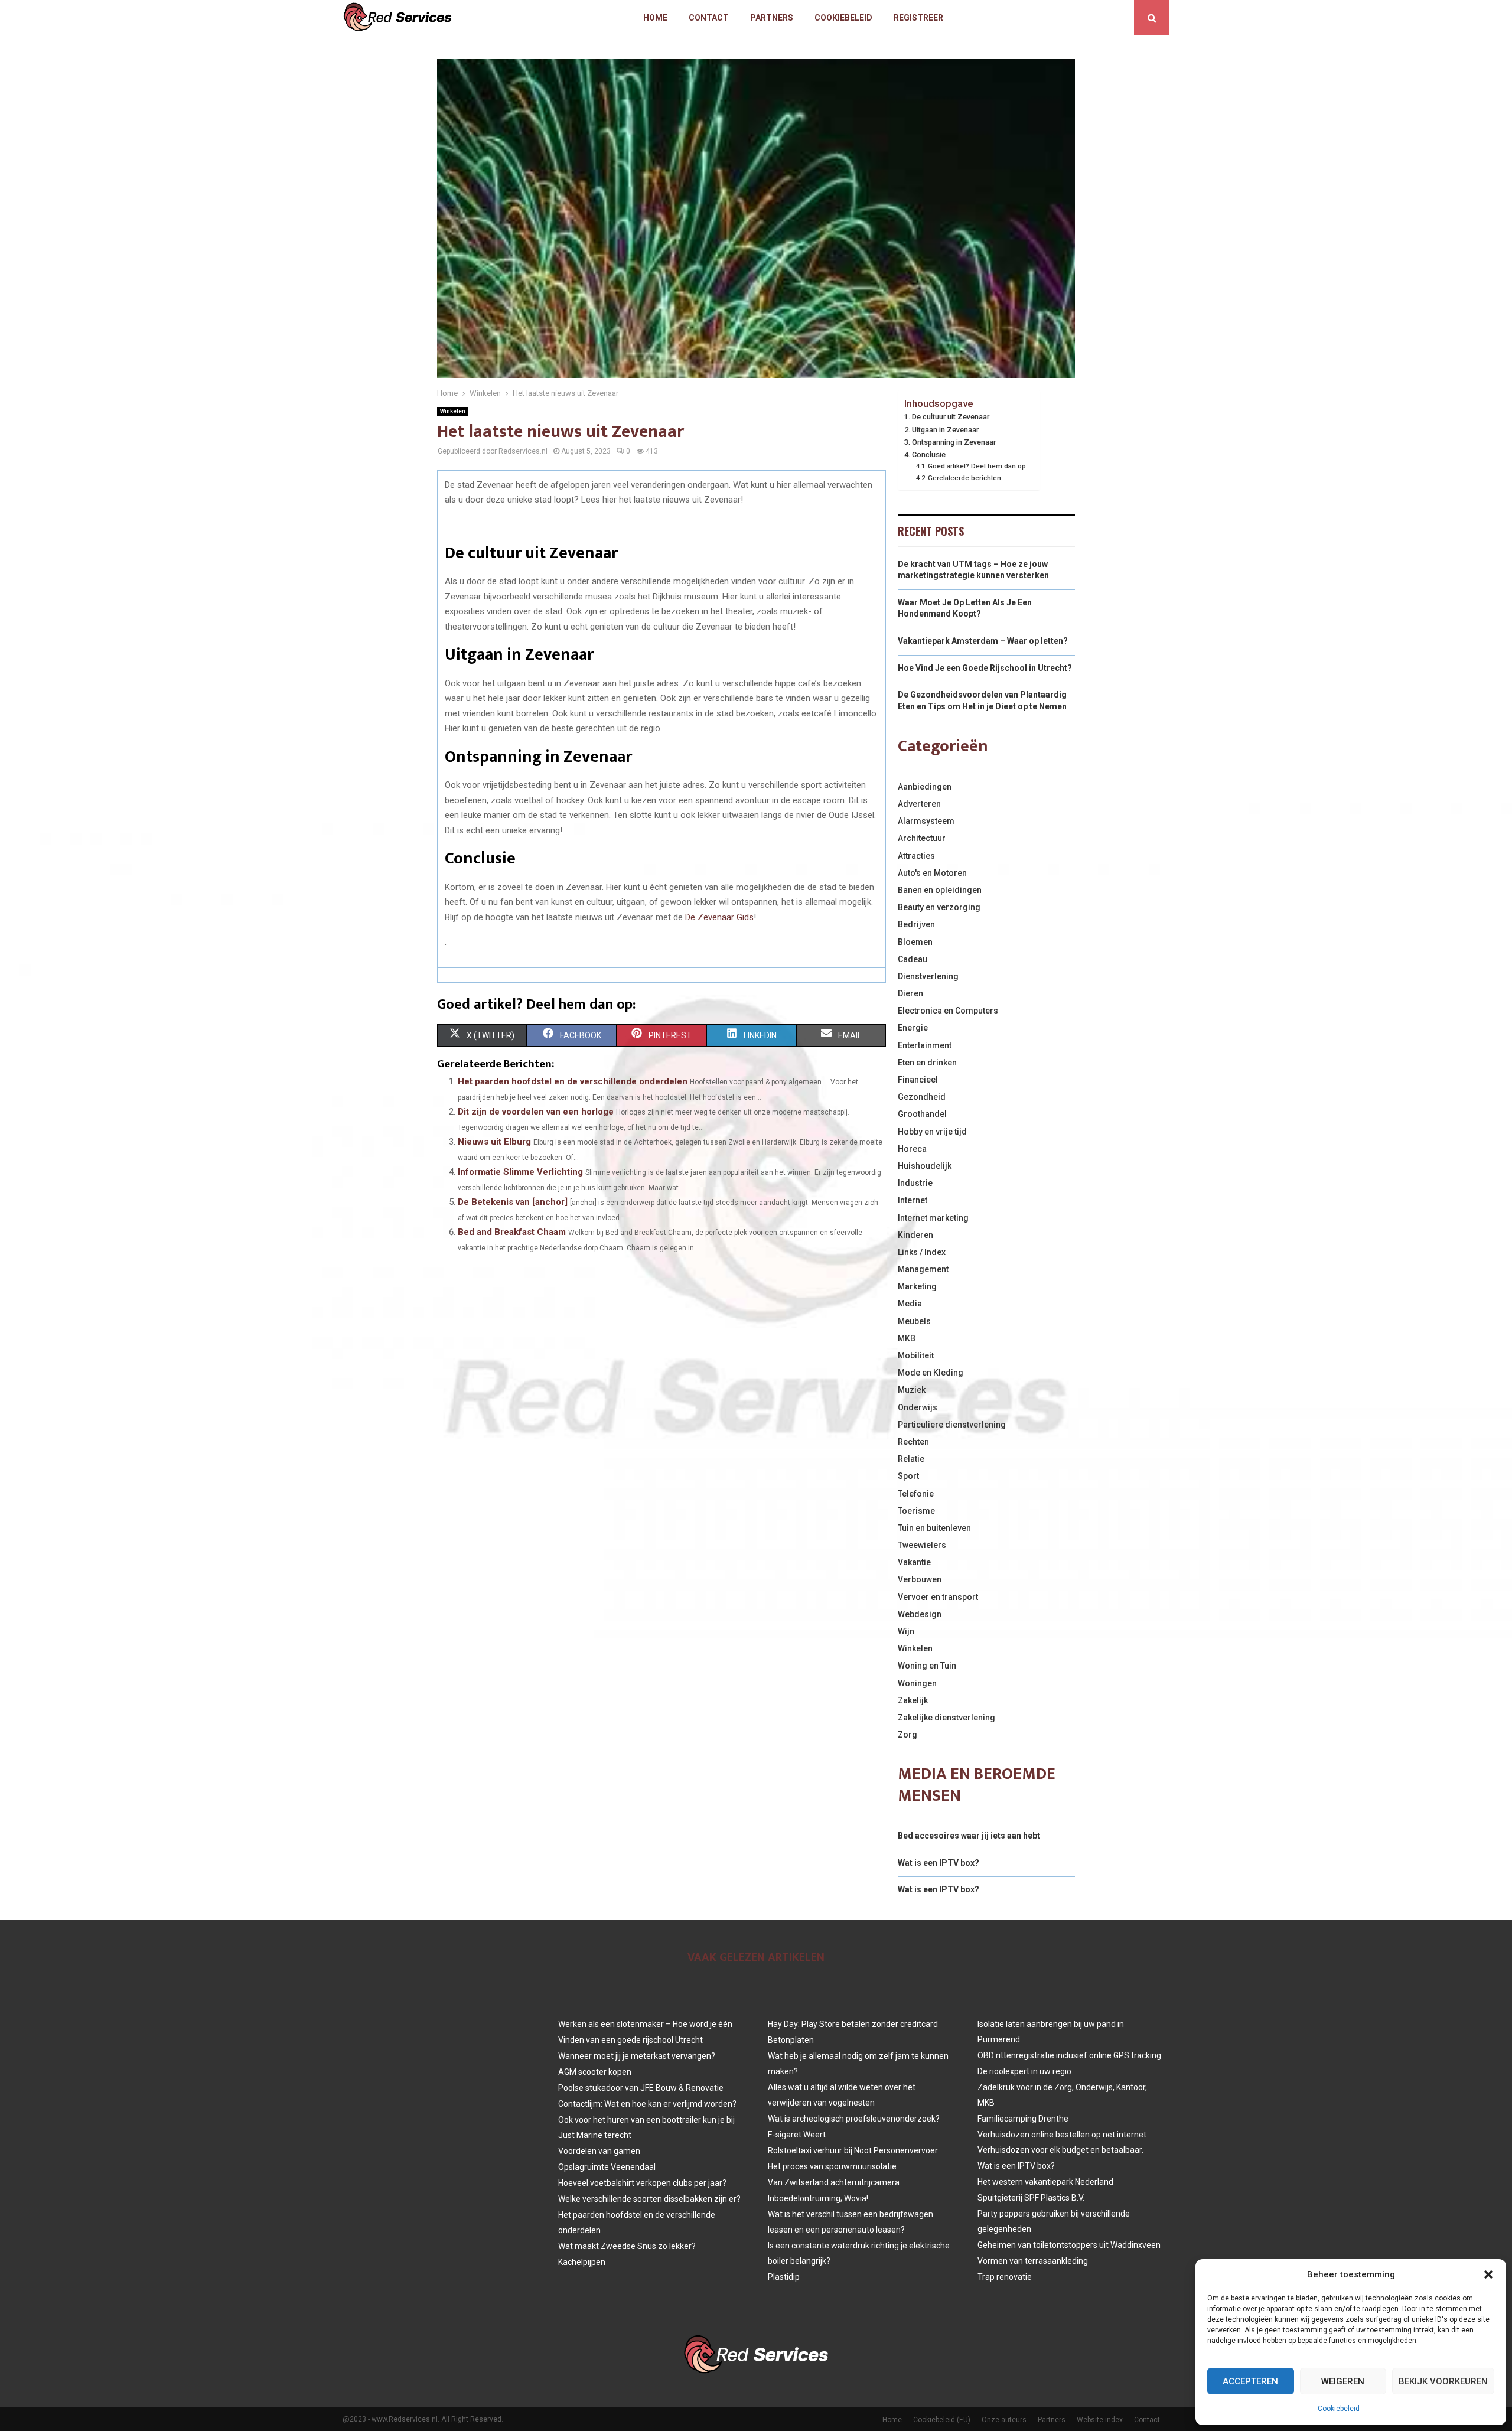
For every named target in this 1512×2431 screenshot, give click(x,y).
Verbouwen (920, 1579)
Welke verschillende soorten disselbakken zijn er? (649, 2199)
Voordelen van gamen (599, 2151)
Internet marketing (933, 1218)
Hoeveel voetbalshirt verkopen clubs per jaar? (642, 2183)
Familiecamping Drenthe (1023, 2119)
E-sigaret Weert (797, 2135)
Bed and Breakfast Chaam (512, 1232)
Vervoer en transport (938, 1597)
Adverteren (919, 804)
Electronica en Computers (948, 1011)
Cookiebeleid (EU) (942, 2420)
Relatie (911, 1459)
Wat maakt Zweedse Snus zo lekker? (627, 2246)
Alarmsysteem (926, 821)
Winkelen (453, 411)
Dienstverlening (928, 976)
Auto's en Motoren (932, 873)
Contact (709, 18)
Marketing (917, 1286)
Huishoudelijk (925, 1166)
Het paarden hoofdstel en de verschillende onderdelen (573, 1081)
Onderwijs (918, 1407)
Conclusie (929, 454)
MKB (907, 1338)
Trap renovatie (1005, 2277)
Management (923, 1269)
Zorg (907, 1735)
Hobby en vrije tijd (932, 1132)
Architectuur (922, 838)
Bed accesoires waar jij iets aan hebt (969, 1836)
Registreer (918, 18)
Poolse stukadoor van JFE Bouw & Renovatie (641, 2088)
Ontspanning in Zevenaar (954, 442)
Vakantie (914, 1562)
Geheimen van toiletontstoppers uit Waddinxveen (1069, 2245)
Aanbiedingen (925, 787)
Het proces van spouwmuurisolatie (832, 2166)
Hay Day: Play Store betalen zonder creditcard (853, 2024)
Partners (772, 18)
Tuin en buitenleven (934, 1528)
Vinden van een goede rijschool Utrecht (630, 2040)
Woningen (917, 1683)
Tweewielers (922, 1545)
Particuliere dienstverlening (952, 1425)
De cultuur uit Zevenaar (951, 417)
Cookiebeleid (1339, 2409)
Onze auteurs (1004, 2420)
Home (655, 18)
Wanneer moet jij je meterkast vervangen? (637, 2056)
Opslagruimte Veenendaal (607, 2167)
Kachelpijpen (582, 2262)
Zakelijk (913, 1700)
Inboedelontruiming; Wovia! (818, 2198)
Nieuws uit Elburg (494, 1142)
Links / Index (922, 1252)
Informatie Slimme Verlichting (520, 1172)
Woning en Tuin (927, 1666)
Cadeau (913, 959)
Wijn (906, 1631)
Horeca (912, 1149)
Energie (913, 1028)
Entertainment (925, 1045)
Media (910, 1304)
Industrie (915, 1183)
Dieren (910, 993)
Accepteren (1250, 2381)
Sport (908, 1476)
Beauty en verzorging (939, 907)
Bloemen (915, 942)
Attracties (916, 856)
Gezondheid (922, 1097)
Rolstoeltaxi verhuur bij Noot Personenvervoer (853, 2150)
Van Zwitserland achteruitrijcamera (834, 2182)
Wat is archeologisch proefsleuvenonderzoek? (854, 2119)
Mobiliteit (916, 1355)
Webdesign (920, 1614)
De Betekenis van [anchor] (513, 1202)
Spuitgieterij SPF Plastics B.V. (1031, 2198)
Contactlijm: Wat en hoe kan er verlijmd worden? (647, 2104)
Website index (1100, 2420)
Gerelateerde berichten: (965, 478)
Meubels (914, 1321)
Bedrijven (916, 924)
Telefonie (916, 1494)
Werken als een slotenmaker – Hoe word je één (645, 2024)
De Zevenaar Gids (719, 917)
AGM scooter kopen (595, 2072)
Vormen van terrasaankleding (1033, 2261)
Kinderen (915, 1235)
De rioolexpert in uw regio (1024, 2071)
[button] (1488, 2274)
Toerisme (916, 1511)
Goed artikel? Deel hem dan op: (978, 466)
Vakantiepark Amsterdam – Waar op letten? (983, 641)
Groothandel (922, 1114)
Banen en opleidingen (940, 890)
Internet (913, 1200)
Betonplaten (791, 2040)
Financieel (918, 1080)
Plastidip (784, 2277)
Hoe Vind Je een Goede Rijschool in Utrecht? (985, 668)
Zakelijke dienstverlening (946, 1718)
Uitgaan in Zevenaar (945, 430)
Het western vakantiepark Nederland (1045, 2182)
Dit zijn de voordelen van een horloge (536, 1112)
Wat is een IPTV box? (939, 1863)
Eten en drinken (927, 1063)
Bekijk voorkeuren (1443, 2381)
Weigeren (1343, 2381)
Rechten (913, 1442)
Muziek (912, 1390)
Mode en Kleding (931, 1373)
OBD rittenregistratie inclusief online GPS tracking (1069, 2055)
